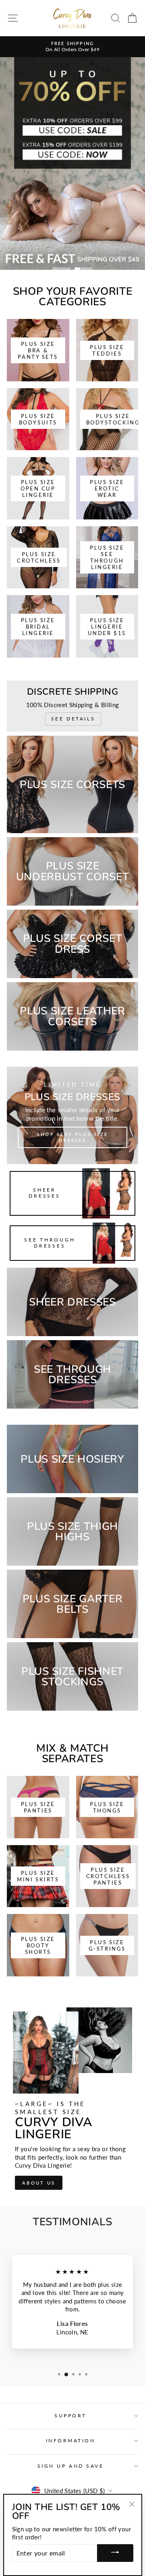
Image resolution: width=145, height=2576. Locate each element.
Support (70, 2416)
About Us (39, 2183)
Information (71, 2440)
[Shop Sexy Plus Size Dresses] (72, 1115)
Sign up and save (71, 2466)
